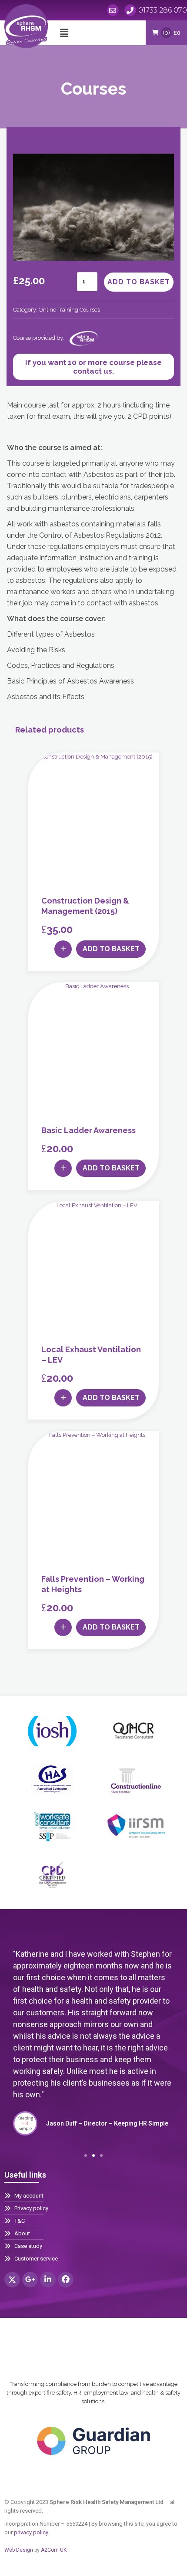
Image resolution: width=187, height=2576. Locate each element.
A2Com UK (54, 2550)
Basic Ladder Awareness (88, 1130)
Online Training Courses (69, 310)
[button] (64, 33)
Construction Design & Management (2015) (85, 906)
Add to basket (139, 282)
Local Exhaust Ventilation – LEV (91, 1355)
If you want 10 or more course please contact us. (93, 367)
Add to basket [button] (111, 949)
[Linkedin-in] (48, 2280)
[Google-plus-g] (30, 2280)
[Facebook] (66, 2280)
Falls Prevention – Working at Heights (93, 1584)
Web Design (19, 2550)
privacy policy (31, 2532)
